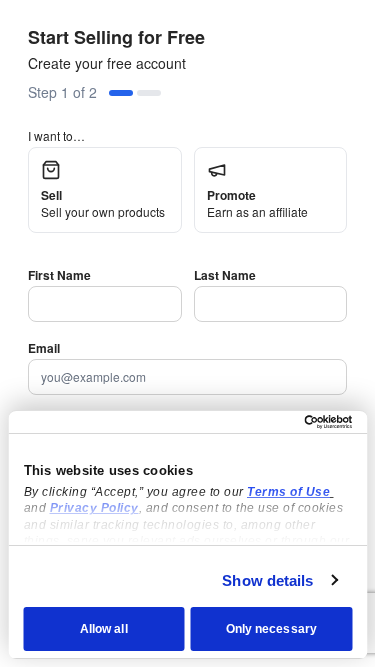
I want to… (56, 135)
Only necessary (271, 629)
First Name (59, 275)
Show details (267, 580)
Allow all (104, 629)
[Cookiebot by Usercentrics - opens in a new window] (267, 422)
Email (44, 348)
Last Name (225, 275)
